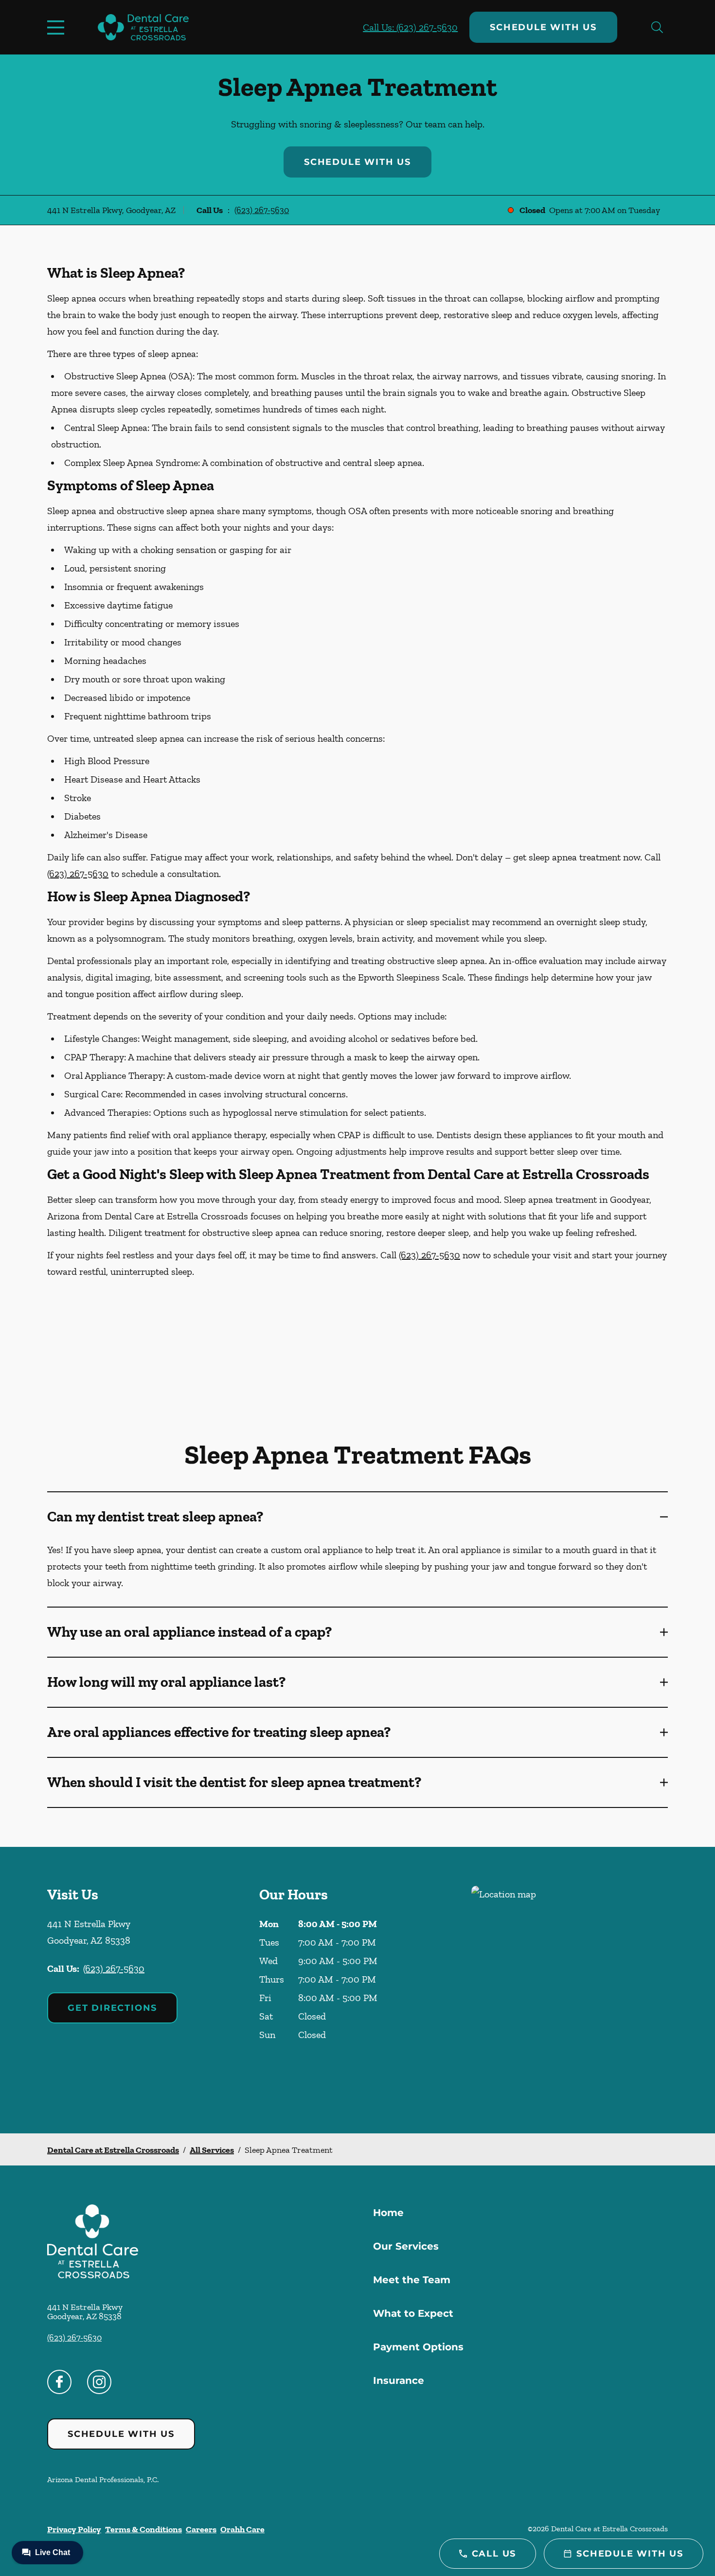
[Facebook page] (59, 2382)
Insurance (399, 2380)
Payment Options (418, 2347)
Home (388, 2213)
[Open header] (58, 27)
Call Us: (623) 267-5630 (410, 27)
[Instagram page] (99, 2382)
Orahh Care (242, 2529)
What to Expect (413, 2313)
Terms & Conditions (143, 2529)
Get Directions (112, 2008)
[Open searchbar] (657, 27)
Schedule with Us (543, 27)
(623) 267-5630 (262, 210)
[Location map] (570, 1990)
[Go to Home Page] (143, 27)
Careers (201, 2529)
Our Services (406, 2246)
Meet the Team (412, 2280)
